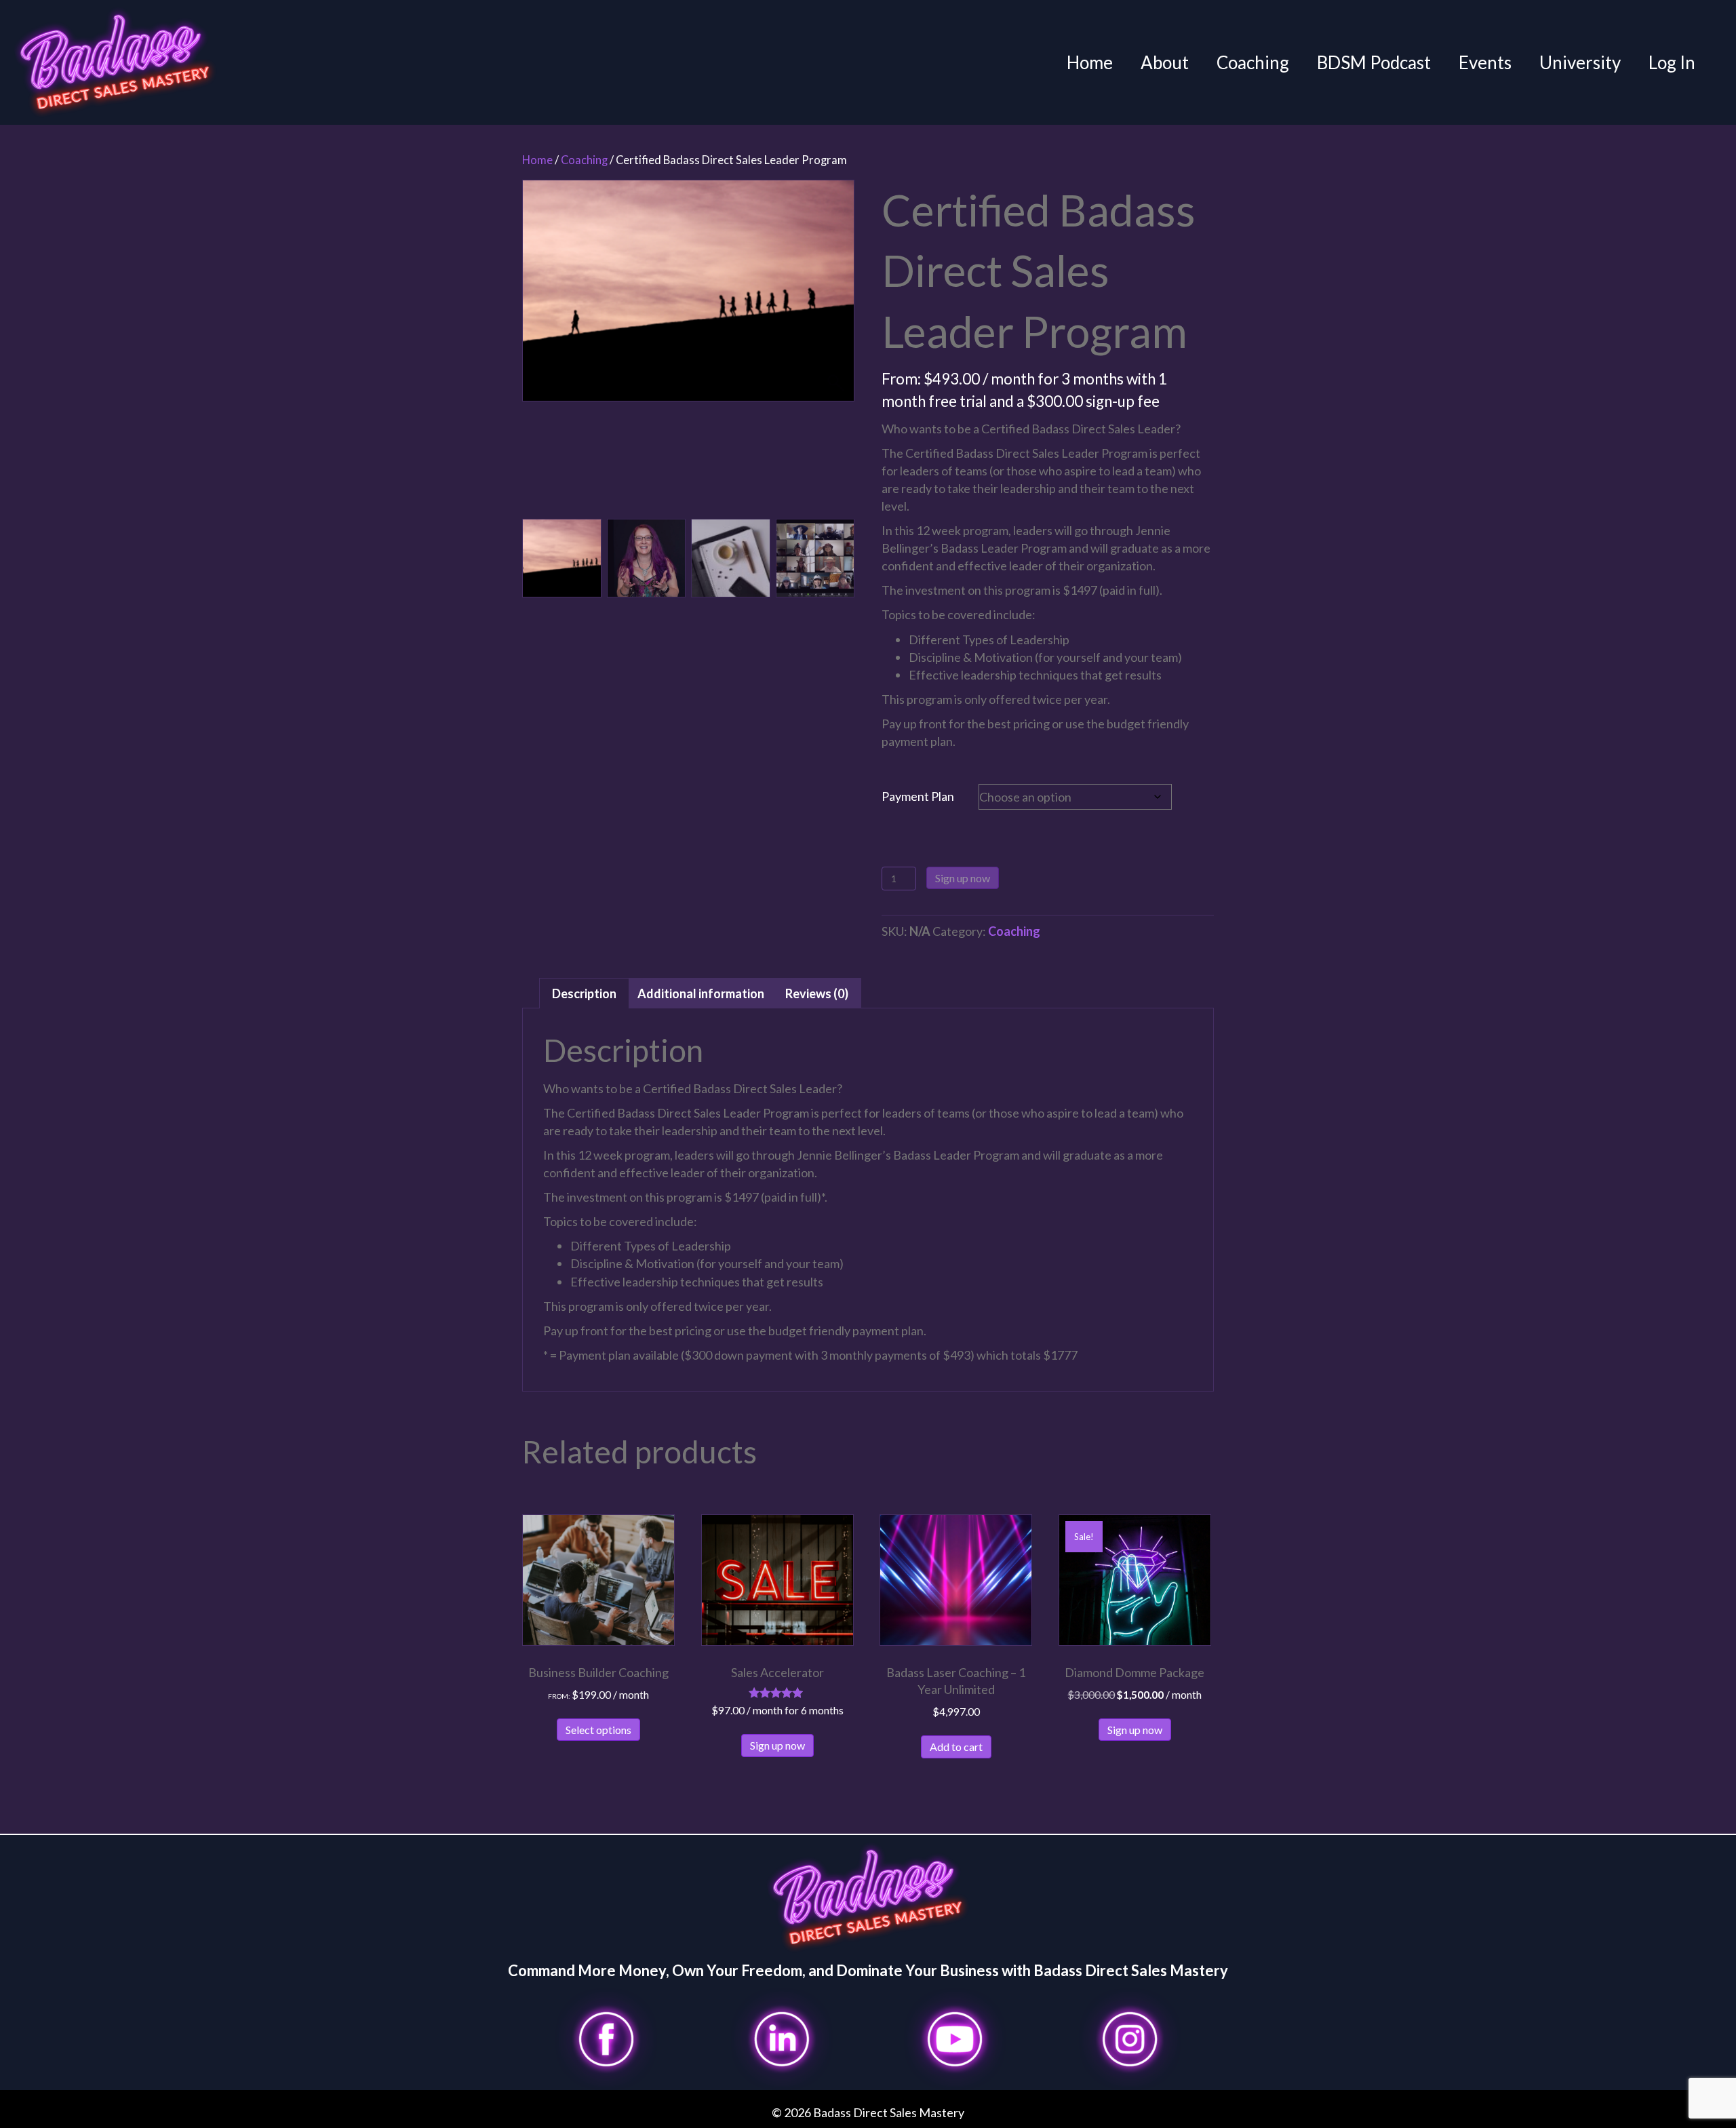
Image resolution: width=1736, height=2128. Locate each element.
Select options (598, 1730)
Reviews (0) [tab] (817, 993)
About (1165, 62)
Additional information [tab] (701, 993)
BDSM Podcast (1374, 62)
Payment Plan (918, 796)
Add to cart (956, 1747)
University (1580, 62)
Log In (1672, 62)
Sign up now (963, 878)
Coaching (1253, 62)
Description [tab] (584, 993)
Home (1090, 62)
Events (1485, 62)
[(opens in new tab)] (606, 2038)
